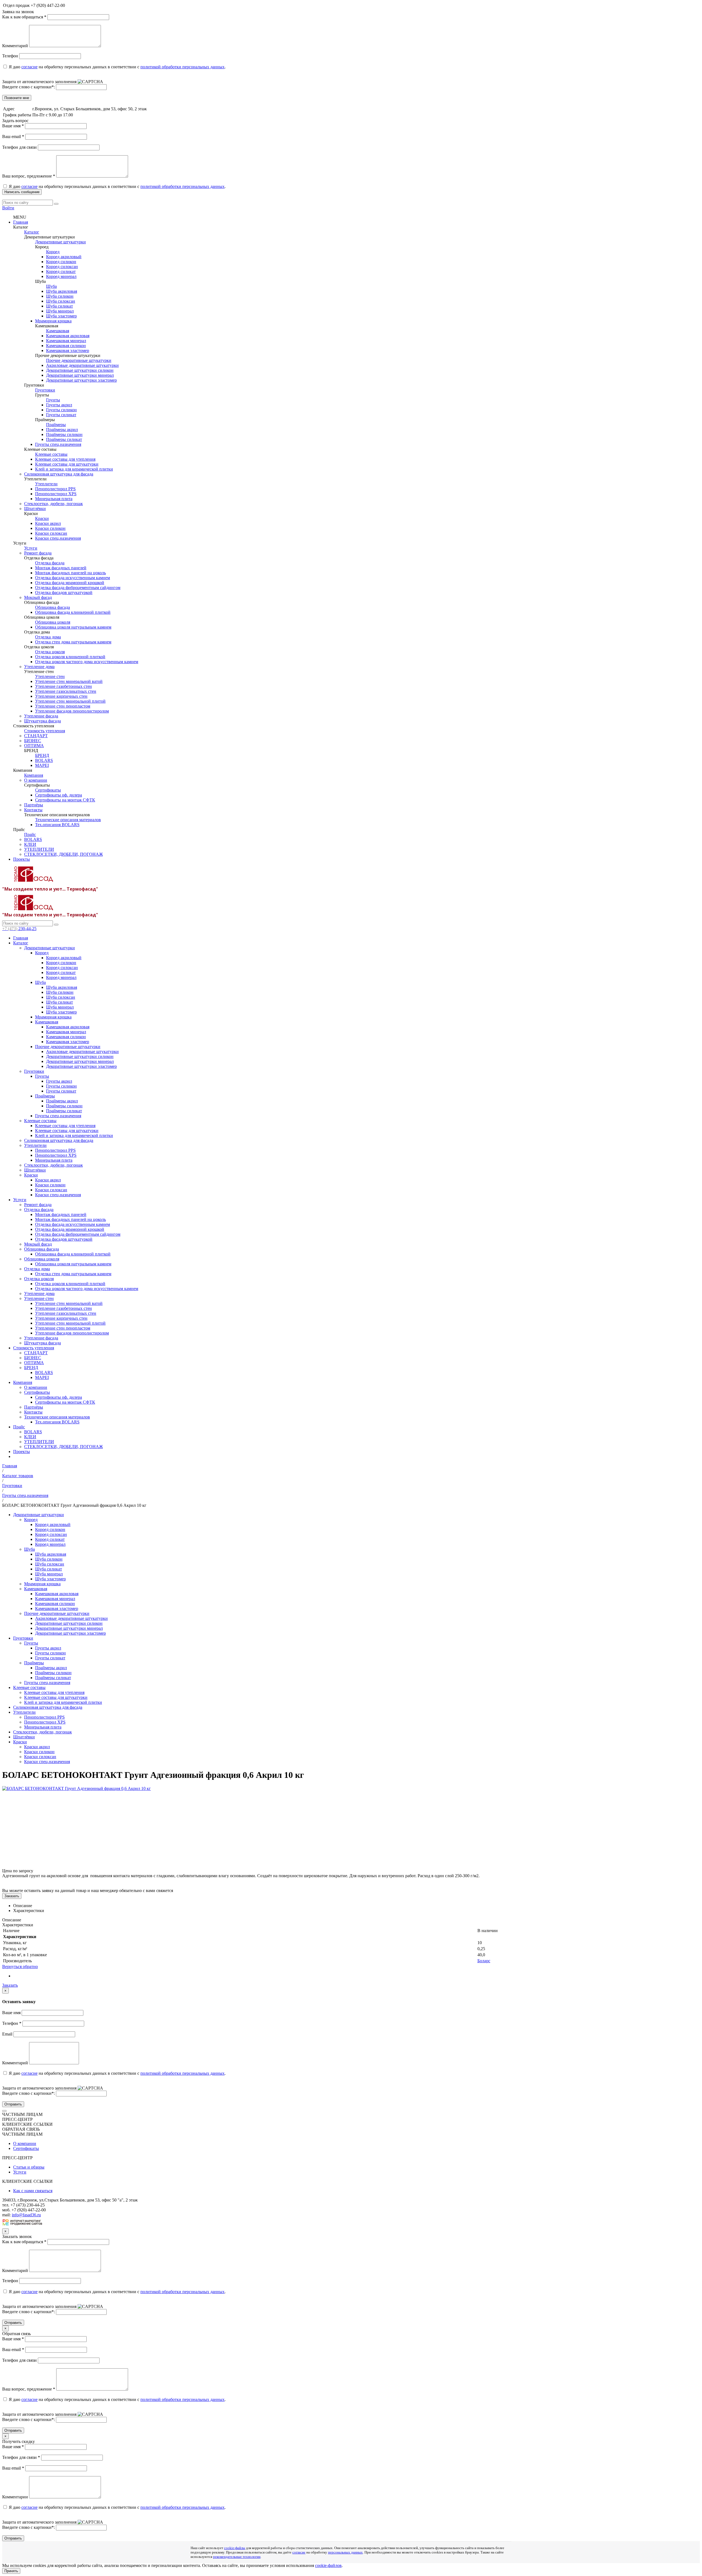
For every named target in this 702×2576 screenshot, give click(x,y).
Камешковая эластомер (68, 350)
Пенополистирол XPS (56, 494)
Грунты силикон (61, 410)
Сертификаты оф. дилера (59, 795)
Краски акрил (48, 523)
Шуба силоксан (61, 301)
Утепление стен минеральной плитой (70, 701)
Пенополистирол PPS (55, 489)
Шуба (51, 286)
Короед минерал (61, 276)
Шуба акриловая (62, 291)
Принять (11, 2571)
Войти (8, 208)
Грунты (53, 400)
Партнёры (34, 805)
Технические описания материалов (68, 820)
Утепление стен (50, 676)
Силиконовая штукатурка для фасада (59, 474)
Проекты (22, 859)
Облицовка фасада (53, 607)
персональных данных (345, 2552)
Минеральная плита (54, 499)
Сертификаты (48, 790)
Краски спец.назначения (58, 538)
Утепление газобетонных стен (63, 686)
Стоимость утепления (45, 731)
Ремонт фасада (38, 553)
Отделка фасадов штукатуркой (64, 592)
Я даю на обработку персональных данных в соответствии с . (117, 67)
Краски (42, 518)
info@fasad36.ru (26, 2215)
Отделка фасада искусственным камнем (73, 578)
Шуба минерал (60, 311)
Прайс (30, 834)
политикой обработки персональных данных (182, 67)
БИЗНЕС (33, 741)
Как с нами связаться (33, 2191)
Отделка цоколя (50, 652)
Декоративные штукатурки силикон (80, 370)
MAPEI (42, 765)
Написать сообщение (22, 192)
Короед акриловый (64, 257)
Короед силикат (61, 271)
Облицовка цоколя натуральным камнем (73, 627)
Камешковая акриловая (68, 336)
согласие (29, 67)
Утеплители (46, 484)
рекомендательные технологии (237, 2557)
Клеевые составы (51, 454)
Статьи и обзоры (29, 2167)
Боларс (484, 1961)
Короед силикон (61, 262)
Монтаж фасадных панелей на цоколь (70, 573)
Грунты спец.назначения (58, 444)
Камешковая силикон (66, 346)
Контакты (33, 810)
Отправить (13, 2104)
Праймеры (56, 425)
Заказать (12, 1896)
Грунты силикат (61, 415)
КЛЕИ (30, 844)
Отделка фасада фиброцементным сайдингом (78, 588)
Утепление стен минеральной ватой (69, 681)
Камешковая (58, 331)
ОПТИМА (34, 746)
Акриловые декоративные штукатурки (82, 365)
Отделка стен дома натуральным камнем (73, 642)
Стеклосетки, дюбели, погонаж (53, 504)
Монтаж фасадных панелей (61, 568)
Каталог (32, 232)
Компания (34, 775)
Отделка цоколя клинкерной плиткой (70, 657)
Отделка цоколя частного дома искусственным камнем (87, 662)
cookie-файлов (328, 2565)
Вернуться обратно (20, 1967)
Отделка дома (48, 637)
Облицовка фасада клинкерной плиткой (73, 612)
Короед (53, 252)
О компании (36, 780)
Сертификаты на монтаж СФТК (65, 800)
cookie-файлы (235, 2548)
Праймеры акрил (62, 430)
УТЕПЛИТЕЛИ (39, 849)
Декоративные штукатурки (60, 242)
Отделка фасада (50, 563)
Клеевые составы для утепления (65, 459)
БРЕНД (42, 755)
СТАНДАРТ (36, 736)
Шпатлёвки (35, 509)
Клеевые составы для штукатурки (67, 464)
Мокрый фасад (38, 597)
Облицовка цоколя (53, 622)
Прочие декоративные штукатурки (79, 360)
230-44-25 (19, 929)
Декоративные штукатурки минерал (80, 375)
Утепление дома (39, 667)
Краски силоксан (51, 533)
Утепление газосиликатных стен (66, 691)
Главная (21, 222)
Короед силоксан (62, 267)
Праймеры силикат (64, 439)
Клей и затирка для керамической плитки (74, 469)
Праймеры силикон (64, 434)
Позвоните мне (17, 98)
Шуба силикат (60, 306)
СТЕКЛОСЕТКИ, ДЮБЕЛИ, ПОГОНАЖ (63, 854)
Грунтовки (45, 390)
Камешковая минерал (66, 341)
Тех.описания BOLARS (57, 825)
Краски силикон (50, 528)
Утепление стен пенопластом (63, 706)
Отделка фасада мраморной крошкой (70, 583)
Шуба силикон (60, 296)
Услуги (31, 548)
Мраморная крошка (53, 321)
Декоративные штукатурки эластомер (81, 380)
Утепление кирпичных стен (61, 696)
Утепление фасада (41, 716)
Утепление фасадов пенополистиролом (72, 711)
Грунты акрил (59, 405)
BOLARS (44, 760)
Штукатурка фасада (43, 721)
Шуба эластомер (61, 316)
